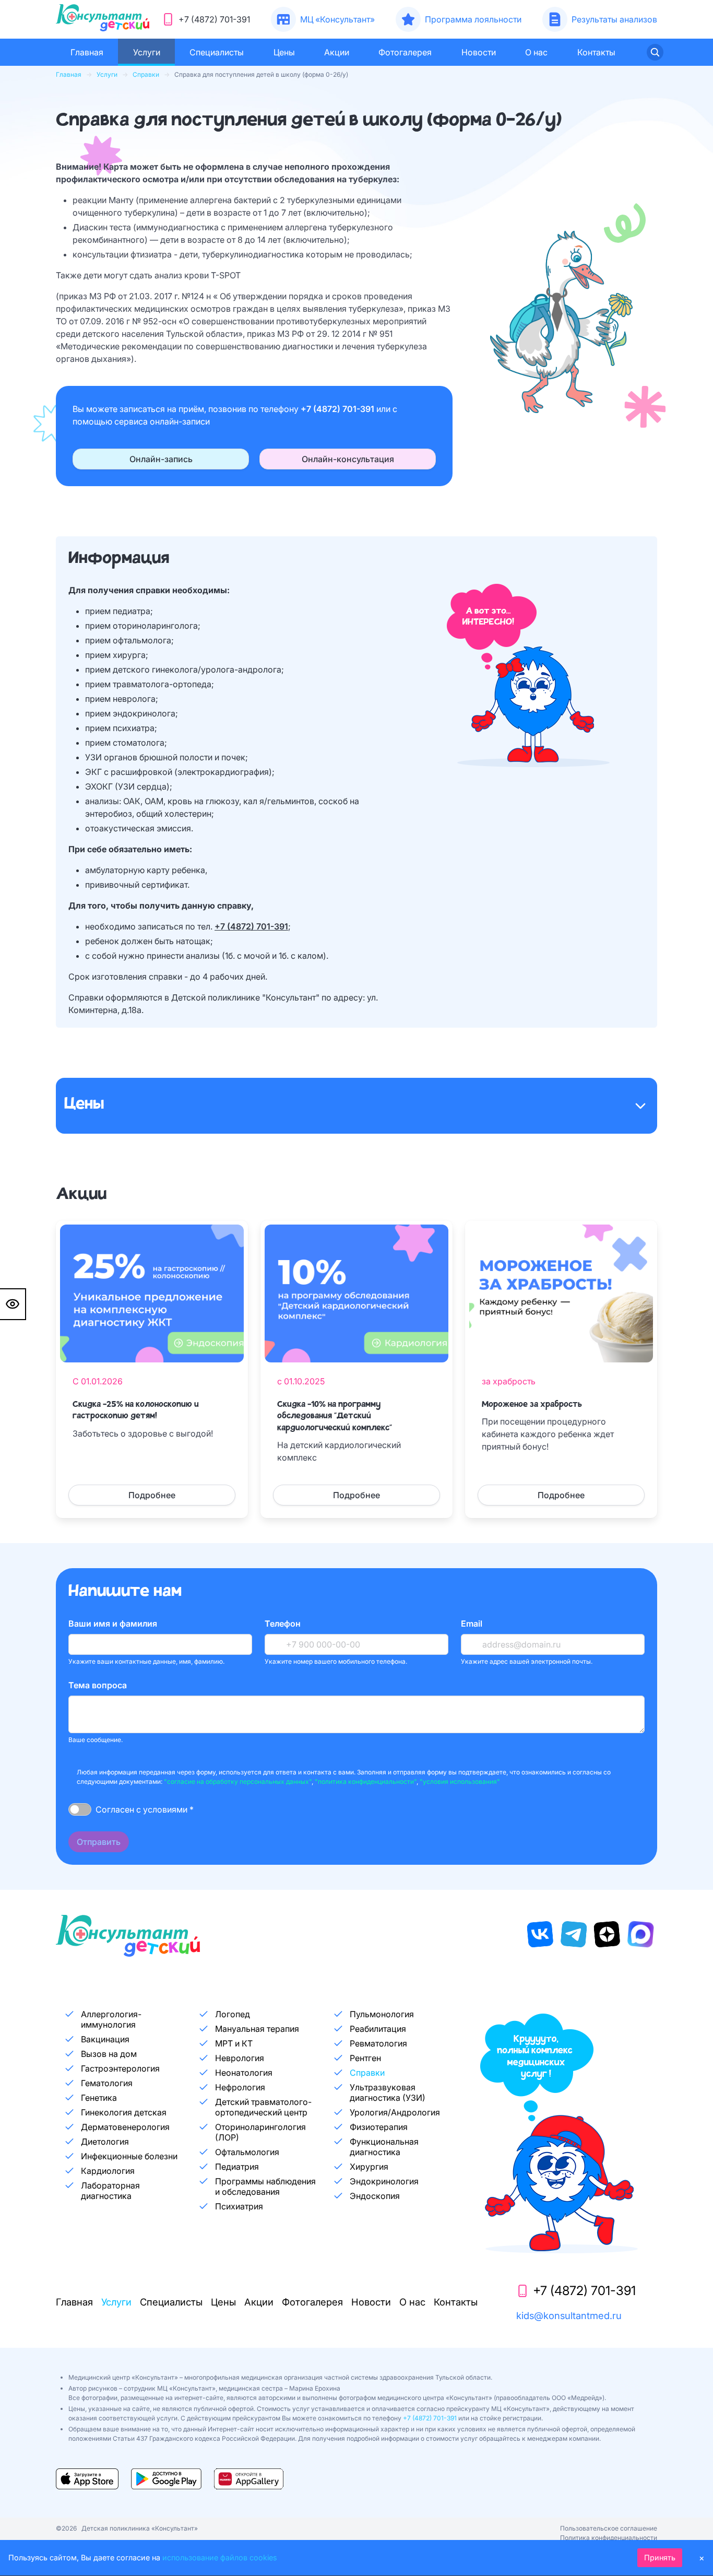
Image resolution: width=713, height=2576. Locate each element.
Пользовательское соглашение (609, 2528)
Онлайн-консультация (348, 459)
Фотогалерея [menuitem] (405, 52)
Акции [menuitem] (337, 52)
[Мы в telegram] (574, 1934)
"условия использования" (460, 1781)
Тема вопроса (98, 1685)
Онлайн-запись (161, 459)
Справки (146, 74)
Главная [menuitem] (87, 52)
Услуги (107, 74)
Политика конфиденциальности (609, 2538)
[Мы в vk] (540, 1934)
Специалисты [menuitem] (217, 52)
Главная (69, 74)
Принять (660, 2557)
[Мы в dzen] (607, 1934)
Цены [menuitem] (284, 52)
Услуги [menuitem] (147, 52)
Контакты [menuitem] (596, 52)
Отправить (99, 1842)
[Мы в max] (640, 1934)
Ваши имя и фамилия (113, 1624)
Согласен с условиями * (145, 1809)
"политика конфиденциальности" (366, 1781)
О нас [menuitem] (536, 52)
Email (472, 1624)
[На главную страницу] (103, 19)
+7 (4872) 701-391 (338, 409)
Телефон (283, 1624)
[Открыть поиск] (655, 52)
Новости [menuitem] (479, 52)
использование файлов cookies (220, 2557)
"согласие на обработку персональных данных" (238, 1781)
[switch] (80, 1809)
